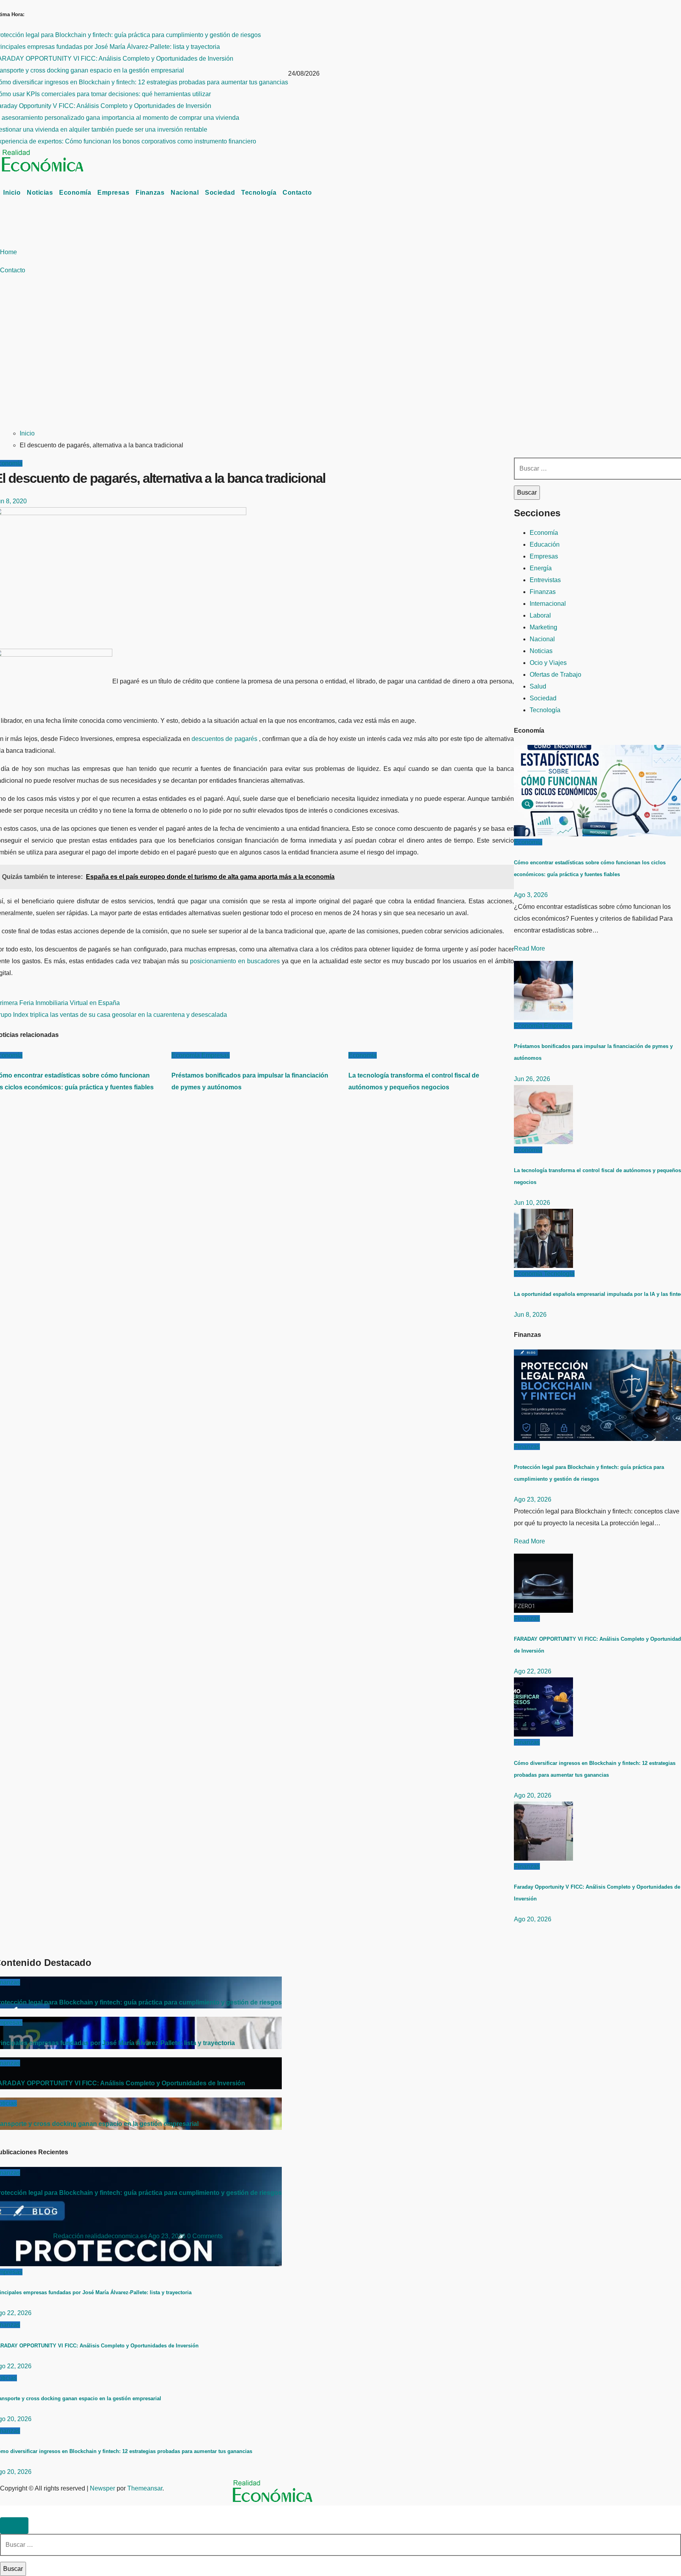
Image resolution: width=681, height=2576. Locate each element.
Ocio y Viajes (548, 663)
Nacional (185, 193)
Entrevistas (545, 580)
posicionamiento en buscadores (235, 961)
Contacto (297, 193)
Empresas (113, 193)
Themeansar (145, 2488)
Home (8, 252)
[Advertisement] (183, 362)
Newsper (102, 2488)
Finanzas (150, 193)
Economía (75, 193)
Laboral (540, 615)
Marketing (543, 627)
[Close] (14, 2526)
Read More (529, 948)
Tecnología (259, 193)
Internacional (548, 604)
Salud (538, 686)
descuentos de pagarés (225, 739)
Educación (545, 544)
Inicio (12, 193)
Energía (541, 568)
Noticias (40, 193)
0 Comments (205, 2236)
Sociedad (220, 193)
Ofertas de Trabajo (555, 675)
